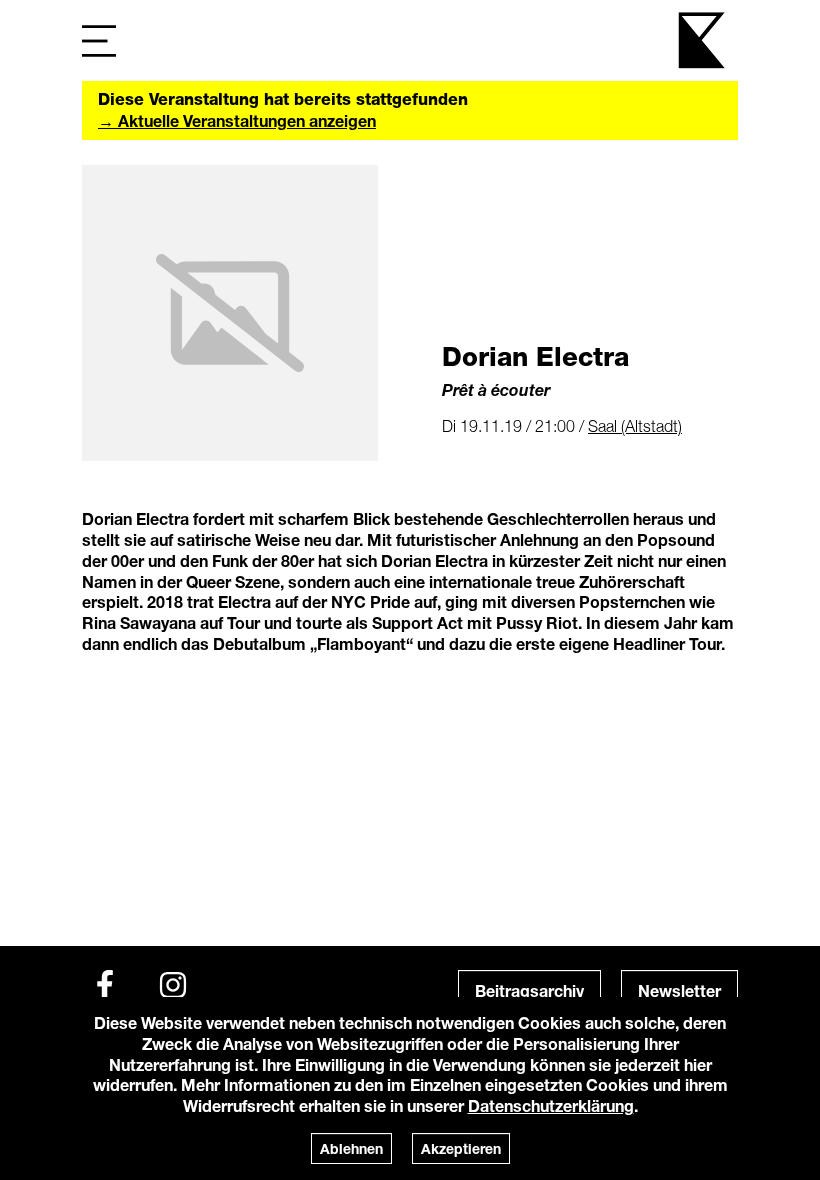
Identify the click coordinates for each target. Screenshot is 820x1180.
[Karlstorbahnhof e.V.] (703, 40)
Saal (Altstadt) (635, 426)
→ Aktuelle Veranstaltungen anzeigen (237, 120)
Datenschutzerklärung (551, 1105)
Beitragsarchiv (529, 990)
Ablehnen (351, 1148)
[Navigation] (99, 40)
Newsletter (679, 990)
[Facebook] (105, 985)
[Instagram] (173, 985)
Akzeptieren (461, 1148)
